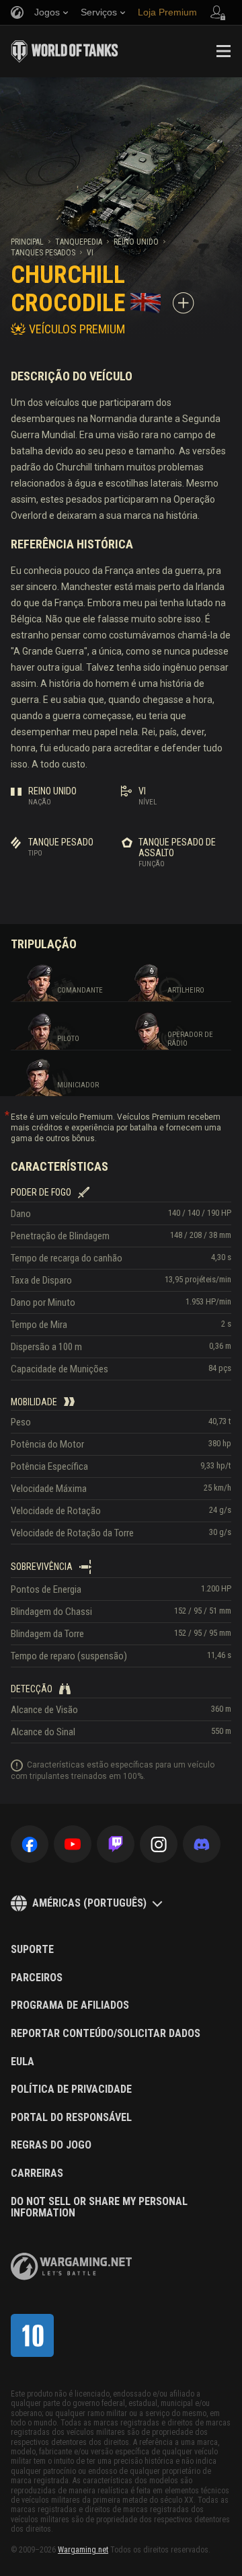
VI (90, 253)
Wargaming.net (83, 2550)
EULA (23, 2062)
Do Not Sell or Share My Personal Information (99, 2207)
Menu (223, 51)
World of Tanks (65, 51)
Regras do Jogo (51, 2145)
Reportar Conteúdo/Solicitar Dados (106, 2034)
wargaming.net (71, 2267)
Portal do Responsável (71, 2118)
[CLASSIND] (32, 2335)
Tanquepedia (79, 242)
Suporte (32, 1950)
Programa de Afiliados (70, 2005)
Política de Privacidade (71, 2089)
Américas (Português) (89, 1903)
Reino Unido (136, 242)
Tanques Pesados (43, 253)
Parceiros (37, 1978)
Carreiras (37, 2173)
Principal (27, 242)
